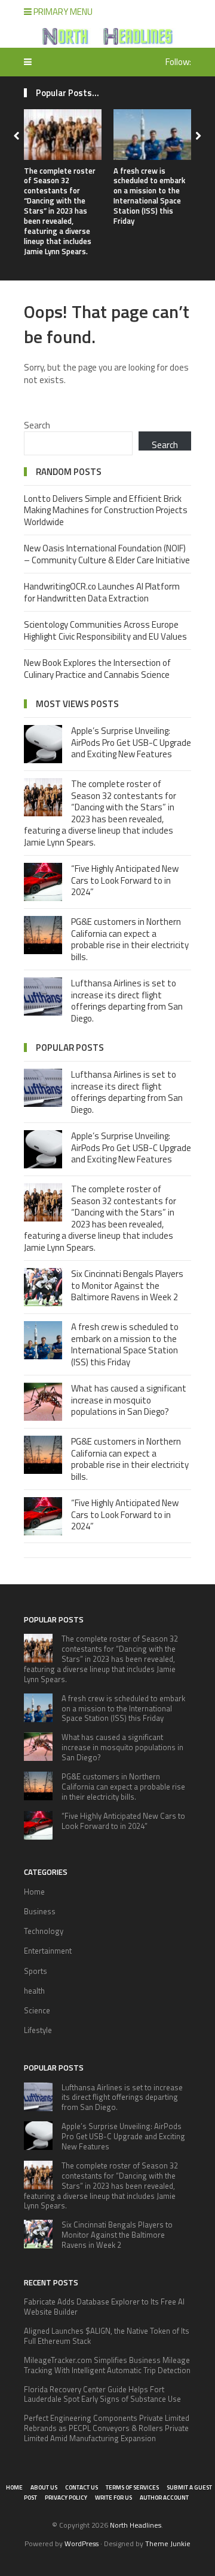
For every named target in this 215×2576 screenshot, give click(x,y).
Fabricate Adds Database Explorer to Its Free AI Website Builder (104, 2307)
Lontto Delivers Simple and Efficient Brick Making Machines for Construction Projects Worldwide (106, 510)
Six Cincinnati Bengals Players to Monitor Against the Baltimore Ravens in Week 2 (127, 1285)
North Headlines (136, 2525)
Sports (36, 1971)
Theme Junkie (168, 2543)
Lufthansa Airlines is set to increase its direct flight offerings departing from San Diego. (127, 1001)
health (34, 1991)
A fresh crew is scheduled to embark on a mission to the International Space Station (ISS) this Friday (149, 196)
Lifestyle (38, 2030)
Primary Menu (62, 12)
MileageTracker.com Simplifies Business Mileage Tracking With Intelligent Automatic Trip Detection (107, 2365)
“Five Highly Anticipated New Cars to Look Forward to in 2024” (125, 880)
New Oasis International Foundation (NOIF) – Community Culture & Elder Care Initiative (107, 554)
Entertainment (48, 1951)
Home (34, 1892)
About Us (44, 2487)
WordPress (82, 2543)
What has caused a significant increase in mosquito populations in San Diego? (129, 1400)
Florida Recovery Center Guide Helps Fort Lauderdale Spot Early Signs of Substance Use (102, 2394)
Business (40, 1911)
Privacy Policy (66, 2498)
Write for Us (113, 2498)
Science (37, 2010)
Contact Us (82, 2487)
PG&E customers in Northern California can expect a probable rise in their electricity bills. (130, 939)
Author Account (164, 2498)
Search (37, 425)
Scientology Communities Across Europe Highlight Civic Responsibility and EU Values (105, 630)
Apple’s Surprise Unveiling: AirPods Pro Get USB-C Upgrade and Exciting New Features (131, 742)
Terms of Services (132, 2487)
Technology (44, 1931)
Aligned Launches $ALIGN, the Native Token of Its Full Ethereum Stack (107, 2336)
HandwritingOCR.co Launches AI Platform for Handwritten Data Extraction (102, 592)
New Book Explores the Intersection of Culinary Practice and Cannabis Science (97, 669)
